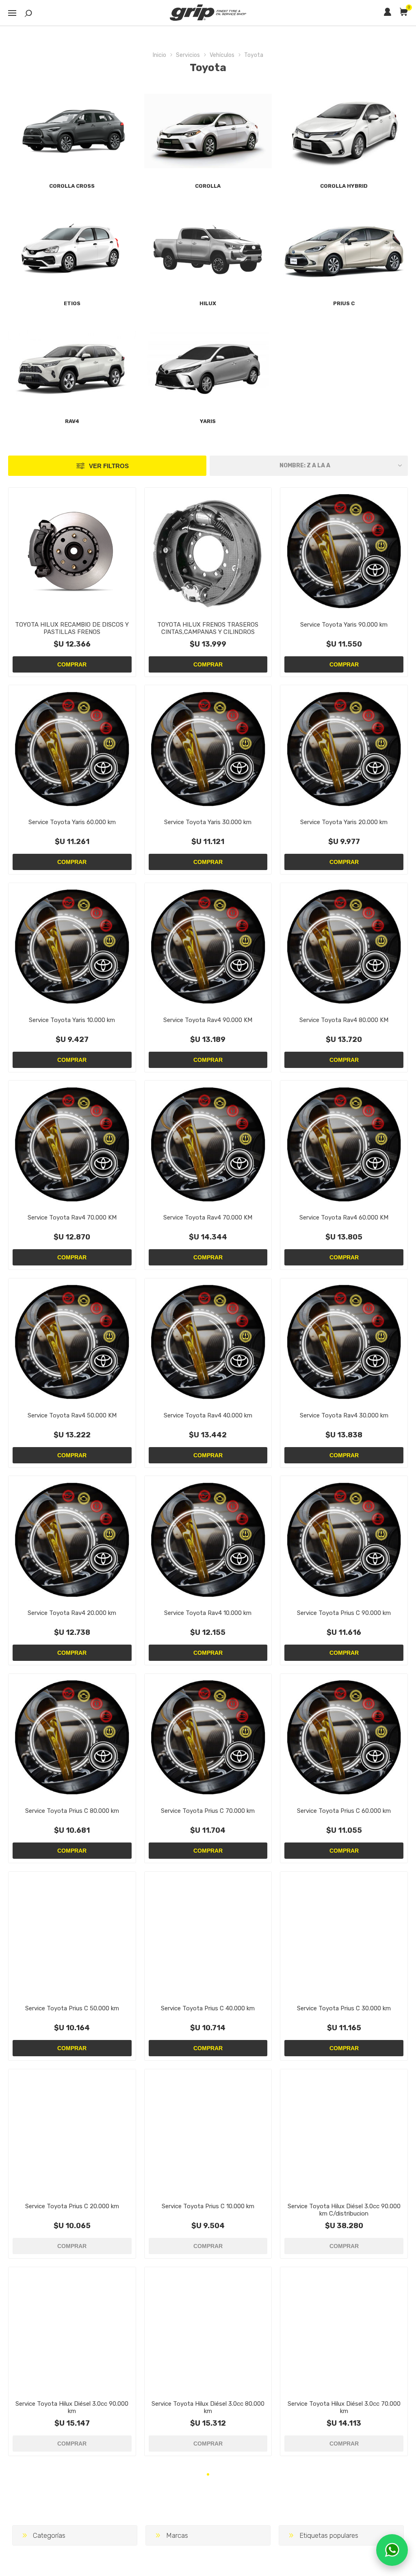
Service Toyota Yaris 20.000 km (344, 822)
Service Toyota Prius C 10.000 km (208, 2206)
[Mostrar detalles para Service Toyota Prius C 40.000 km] (208, 1935)
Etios (72, 303)
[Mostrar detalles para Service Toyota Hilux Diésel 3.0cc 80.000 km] (208, 2331)
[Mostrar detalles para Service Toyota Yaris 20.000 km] (344, 749)
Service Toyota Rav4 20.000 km (72, 1613)
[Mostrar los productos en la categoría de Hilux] (208, 249)
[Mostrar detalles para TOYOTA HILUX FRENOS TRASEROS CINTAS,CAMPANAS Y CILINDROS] (208, 551)
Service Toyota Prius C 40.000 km (208, 2008)
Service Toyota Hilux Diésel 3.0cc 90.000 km (72, 2407)
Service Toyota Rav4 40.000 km (208, 1415)
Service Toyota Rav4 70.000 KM (72, 1217)
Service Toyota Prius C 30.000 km (344, 2008)
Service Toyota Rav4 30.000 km (344, 1415)
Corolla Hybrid (344, 186)
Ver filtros (109, 466)
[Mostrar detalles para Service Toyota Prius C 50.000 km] (72, 1935)
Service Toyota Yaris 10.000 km (72, 1020)
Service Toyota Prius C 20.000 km (72, 2206)
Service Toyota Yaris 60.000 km (72, 822)
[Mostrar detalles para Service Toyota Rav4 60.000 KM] (344, 1144)
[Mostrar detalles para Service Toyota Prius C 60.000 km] (344, 1737)
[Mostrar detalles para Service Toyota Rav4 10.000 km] (208, 1540)
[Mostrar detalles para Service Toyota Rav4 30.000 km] (344, 1342)
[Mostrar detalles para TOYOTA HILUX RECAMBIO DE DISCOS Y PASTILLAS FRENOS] (72, 551)
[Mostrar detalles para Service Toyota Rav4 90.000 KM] (208, 947)
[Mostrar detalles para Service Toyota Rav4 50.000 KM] (72, 1342)
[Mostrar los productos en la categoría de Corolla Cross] (72, 131)
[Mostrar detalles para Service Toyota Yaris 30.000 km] (208, 749)
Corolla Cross (72, 186)
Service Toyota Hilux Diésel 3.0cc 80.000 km (208, 2407)
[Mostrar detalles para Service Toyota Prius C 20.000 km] (72, 2133)
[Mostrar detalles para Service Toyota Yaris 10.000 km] (72, 947)
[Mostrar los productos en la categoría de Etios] (72, 249)
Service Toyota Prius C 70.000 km (208, 1811)
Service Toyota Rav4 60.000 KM (344, 1217)
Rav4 (72, 421)
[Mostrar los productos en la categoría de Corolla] (208, 131)
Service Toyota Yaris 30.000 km (208, 822)
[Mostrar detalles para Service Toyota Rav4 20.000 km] (72, 1540)
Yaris (208, 421)
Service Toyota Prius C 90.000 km (344, 1613)
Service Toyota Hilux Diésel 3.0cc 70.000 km (344, 2407)
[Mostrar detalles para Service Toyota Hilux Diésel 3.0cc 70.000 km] (344, 2331)
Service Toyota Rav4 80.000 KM (344, 1020)
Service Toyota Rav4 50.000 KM (72, 1415)
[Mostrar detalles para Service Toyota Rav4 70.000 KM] (72, 1144)
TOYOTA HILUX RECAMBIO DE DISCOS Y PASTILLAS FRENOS (72, 628)
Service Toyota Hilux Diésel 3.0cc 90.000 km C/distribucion (344, 2210)
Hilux (208, 303)
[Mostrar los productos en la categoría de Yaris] (208, 366)
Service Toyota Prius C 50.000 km (72, 2008)
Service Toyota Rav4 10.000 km (208, 1613)
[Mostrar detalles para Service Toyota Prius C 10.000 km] (208, 2133)
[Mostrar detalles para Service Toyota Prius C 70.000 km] (208, 1737)
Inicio (159, 55)
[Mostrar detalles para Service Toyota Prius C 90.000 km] (344, 1540)
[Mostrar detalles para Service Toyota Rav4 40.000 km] (208, 1342)
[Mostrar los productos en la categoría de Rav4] (72, 366)
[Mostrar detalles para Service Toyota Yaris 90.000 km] (344, 551)
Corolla (208, 186)
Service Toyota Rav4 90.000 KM (208, 1020)
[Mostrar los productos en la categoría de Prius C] (344, 249)
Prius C (344, 303)
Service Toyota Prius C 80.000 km (72, 1811)
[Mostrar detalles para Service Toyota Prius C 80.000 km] (72, 1737)
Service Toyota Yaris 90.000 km (344, 625)
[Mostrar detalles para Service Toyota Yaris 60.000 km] (72, 749)
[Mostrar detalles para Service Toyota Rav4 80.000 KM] (344, 947)
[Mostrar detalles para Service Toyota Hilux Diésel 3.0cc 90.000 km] (72, 2331)
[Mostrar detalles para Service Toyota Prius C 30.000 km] (344, 1935)
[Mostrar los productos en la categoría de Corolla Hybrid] (344, 131)
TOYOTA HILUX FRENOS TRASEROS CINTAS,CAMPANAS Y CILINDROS (208, 628)
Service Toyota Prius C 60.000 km (344, 1811)
